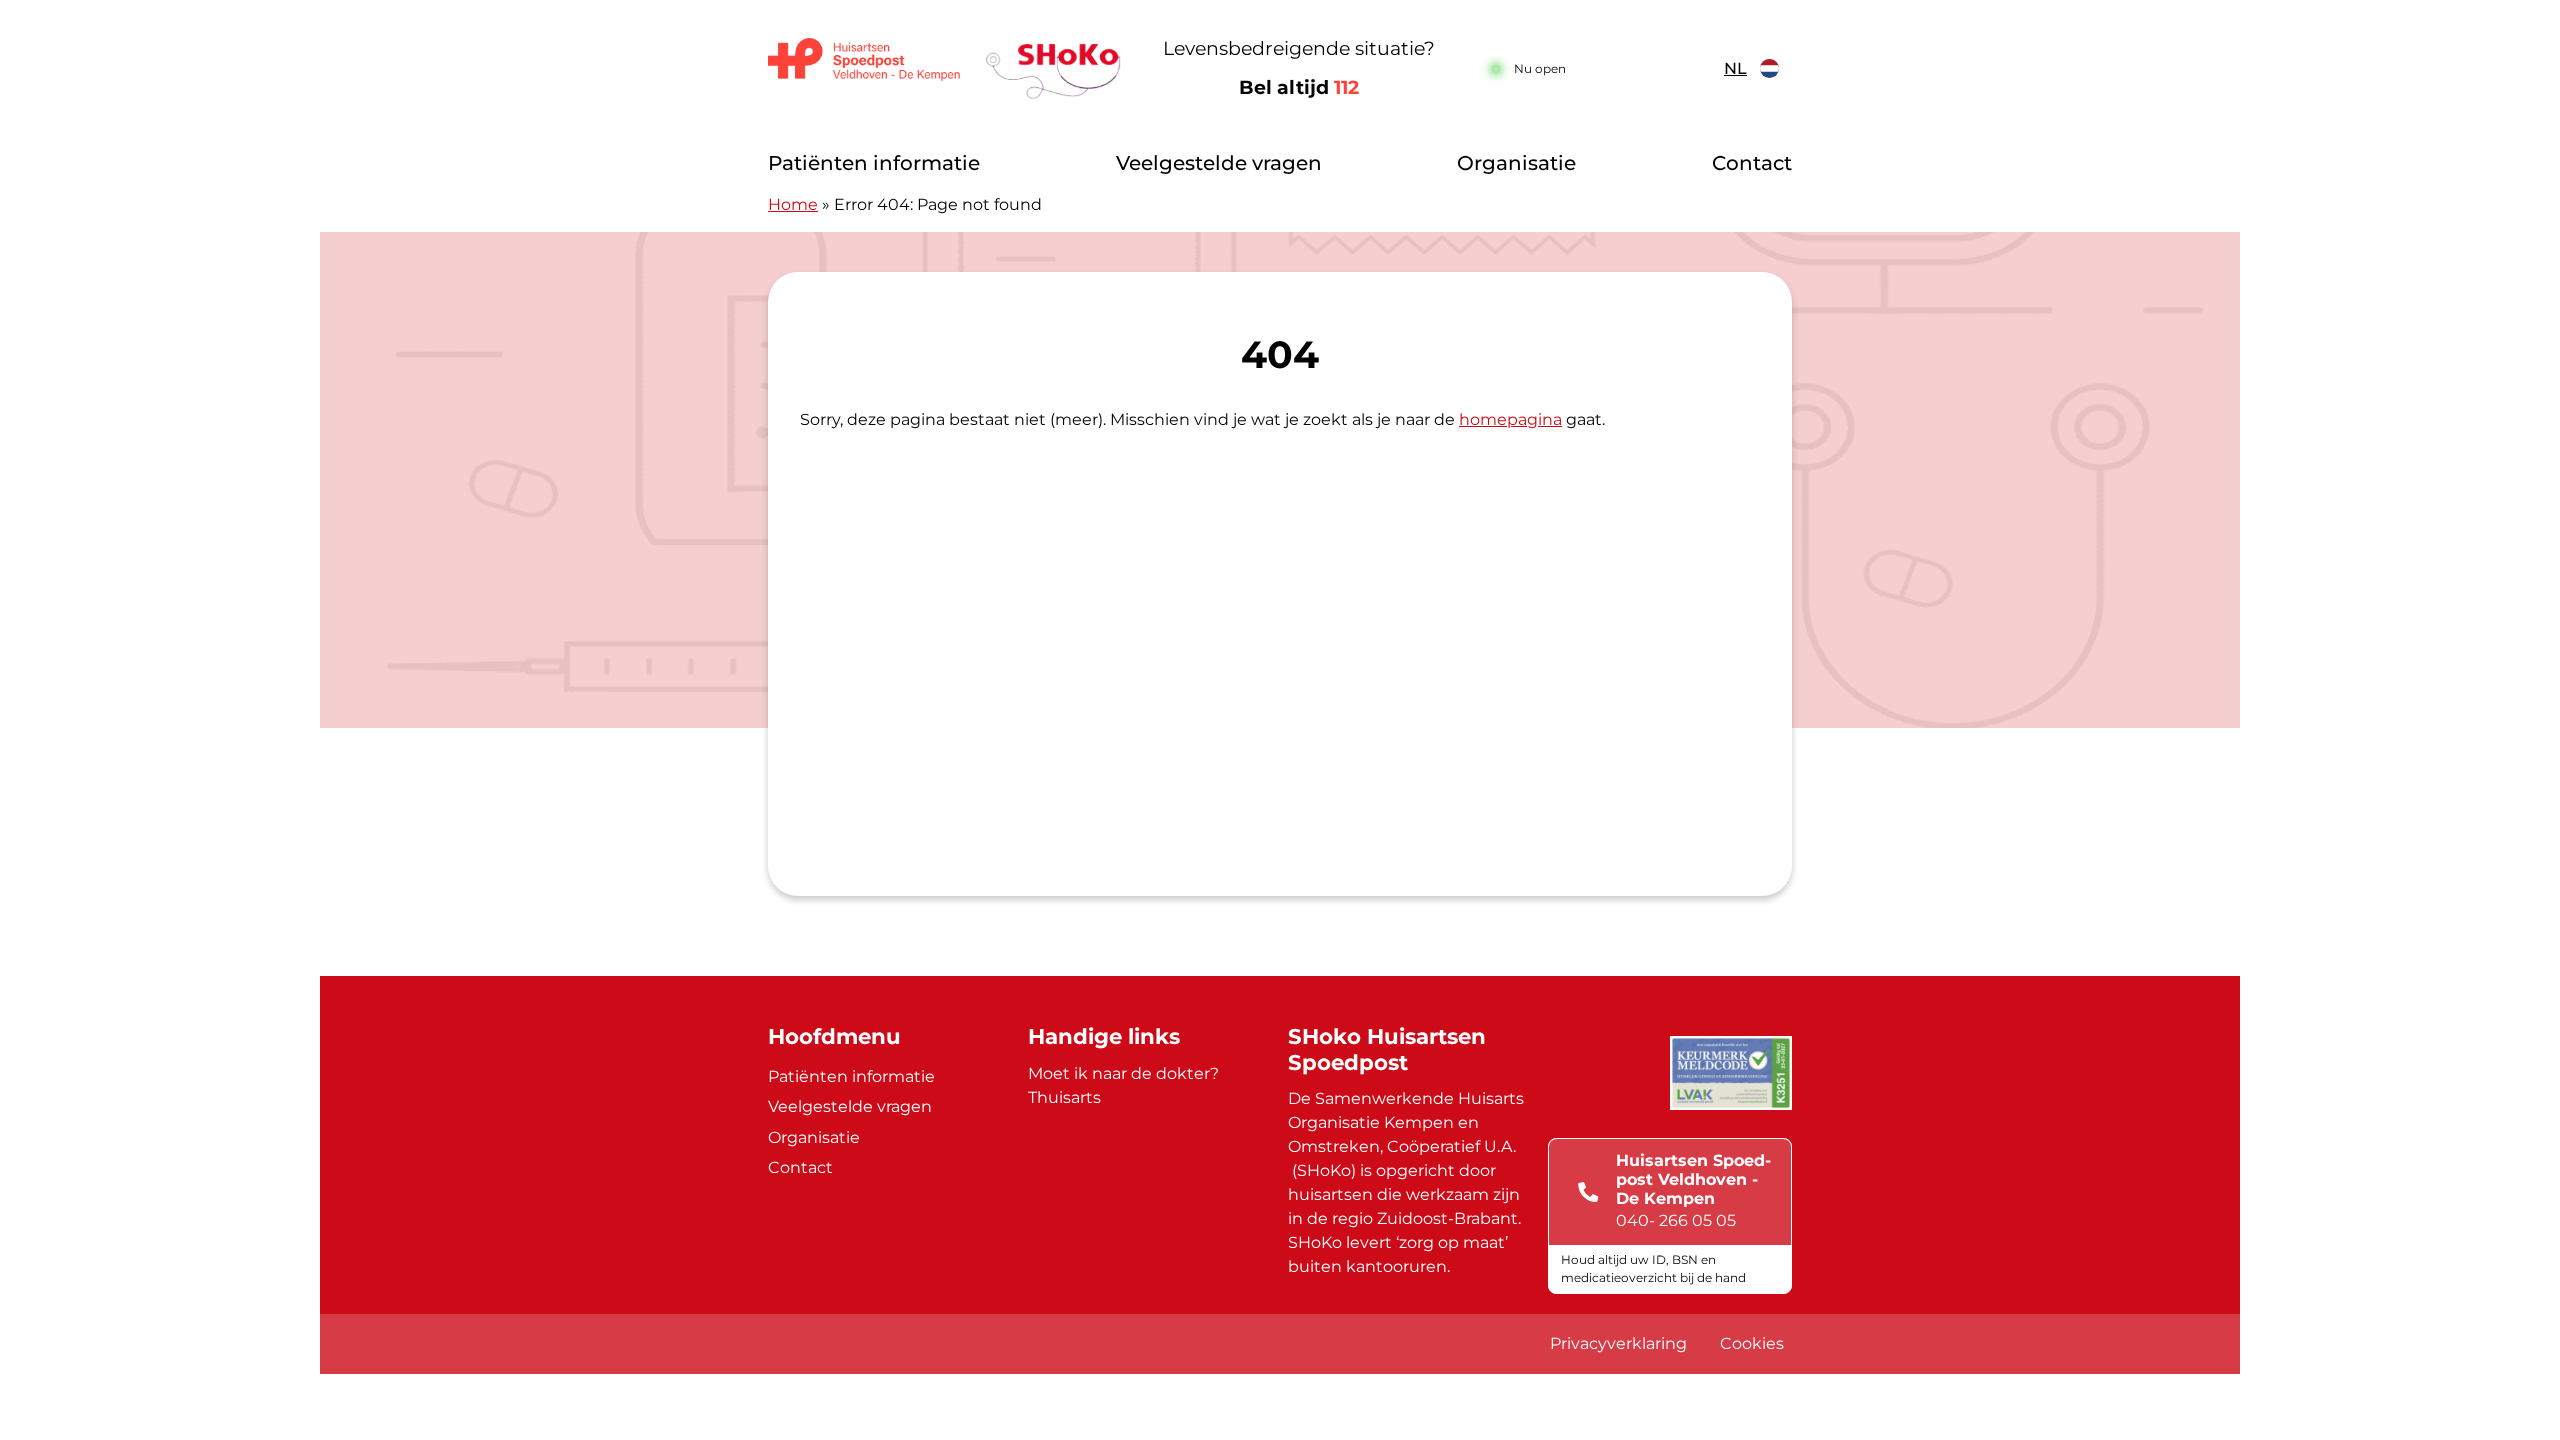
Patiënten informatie (874, 163)
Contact (1752, 163)
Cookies (1752, 1343)
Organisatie (1516, 163)
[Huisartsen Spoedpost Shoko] (944, 68)
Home (793, 204)
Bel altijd (1299, 87)
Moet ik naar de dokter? (1123, 1073)
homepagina (1510, 419)
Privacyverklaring (1618, 1343)
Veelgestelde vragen (1219, 163)
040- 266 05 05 (1676, 1220)
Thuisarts (1064, 1097)
